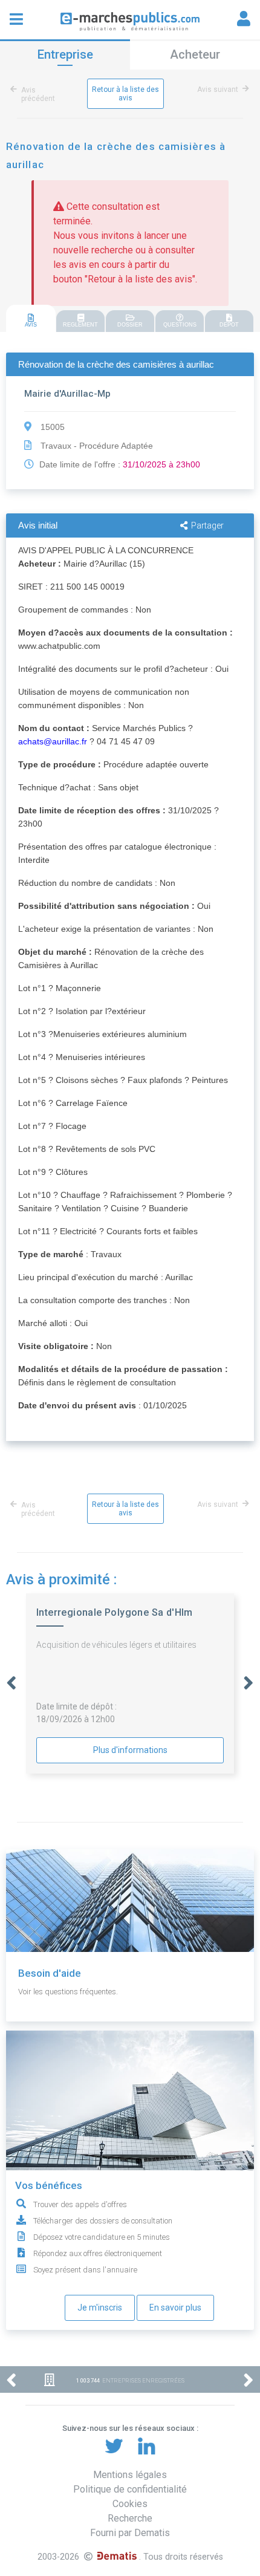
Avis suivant (218, 89)
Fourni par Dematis (130, 2533)
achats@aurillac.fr (53, 741)
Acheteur (195, 54)
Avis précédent (38, 94)
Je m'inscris (100, 2308)
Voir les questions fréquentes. (68, 1992)
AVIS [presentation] (31, 325)
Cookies (130, 2504)
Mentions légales (130, 2475)
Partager (207, 525)
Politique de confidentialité (130, 2489)
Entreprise (65, 54)
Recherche (130, 2518)
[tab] (31, 319)
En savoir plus (175, 2308)
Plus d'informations (130, 1750)
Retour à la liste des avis (125, 94)
